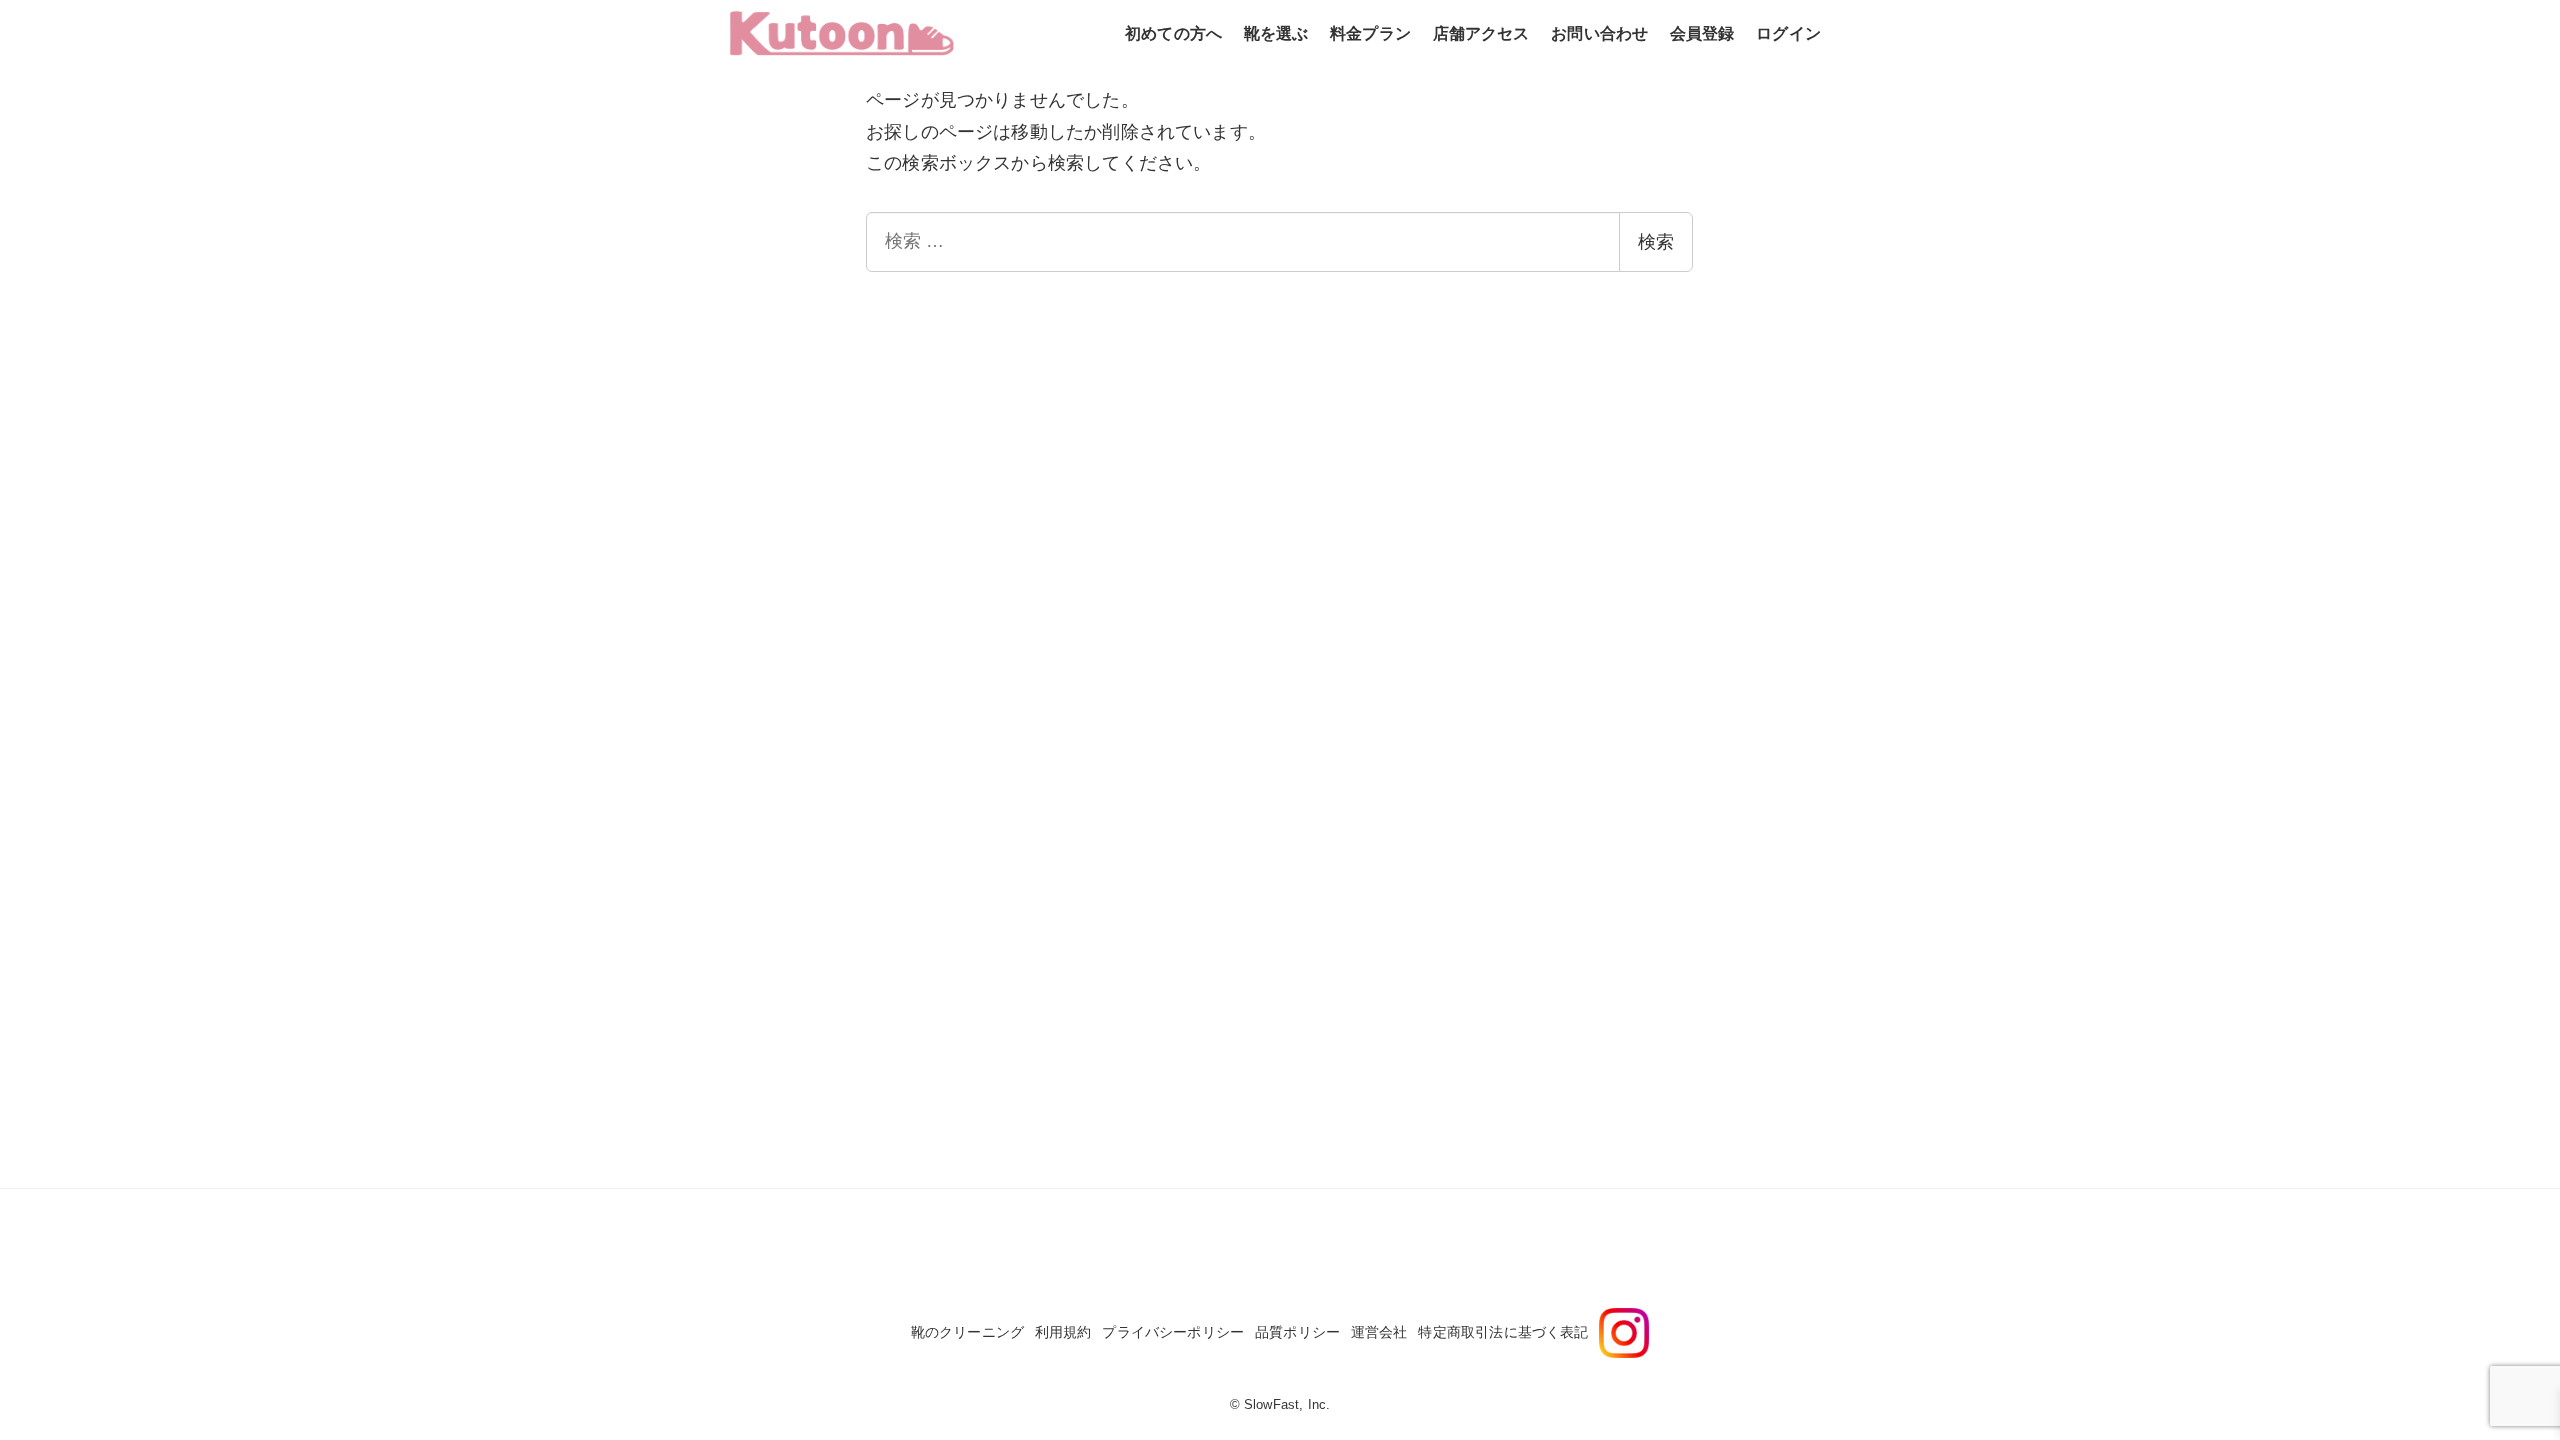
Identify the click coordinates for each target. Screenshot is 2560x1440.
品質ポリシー (1297, 1332)
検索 (1656, 242)
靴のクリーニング (967, 1332)
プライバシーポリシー (1173, 1332)
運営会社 (1379, 1332)
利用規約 (1063, 1332)
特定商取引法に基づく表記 (1503, 1332)
